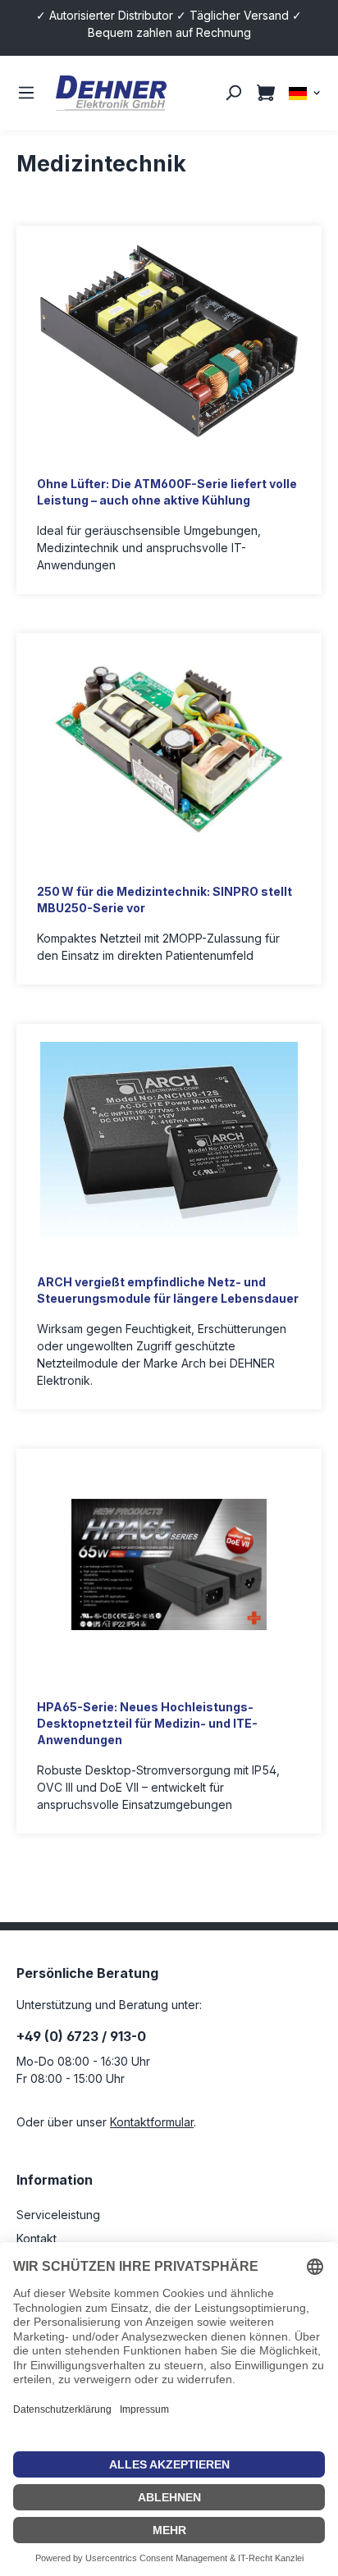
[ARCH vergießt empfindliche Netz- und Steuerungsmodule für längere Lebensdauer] (169, 1140)
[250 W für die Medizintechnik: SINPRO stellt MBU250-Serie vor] (169, 749)
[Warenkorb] (266, 93)
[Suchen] (233, 93)
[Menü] (26, 93)
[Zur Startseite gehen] (111, 93)
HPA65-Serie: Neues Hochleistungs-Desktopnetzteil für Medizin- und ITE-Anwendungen (147, 1723)
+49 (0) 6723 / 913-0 (81, 2036)
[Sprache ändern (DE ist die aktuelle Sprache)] (305, 92)
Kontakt (37, 2238)
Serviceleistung (58, 2215)
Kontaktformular (152, 2122)
